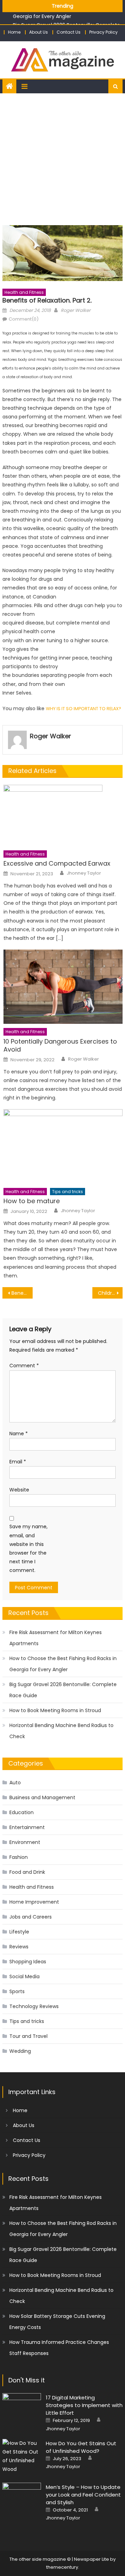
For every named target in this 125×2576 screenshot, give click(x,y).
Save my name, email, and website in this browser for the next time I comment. (28, 1548)
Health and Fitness (24, 292)
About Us (39, 32)
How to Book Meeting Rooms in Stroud (55, 1710)
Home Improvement (34, 1902)
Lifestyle (19, 1932)
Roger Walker (76, 310)
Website (19, 1490)
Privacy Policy (103, 32)
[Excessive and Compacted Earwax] (63, 815)
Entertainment (27, 1827)
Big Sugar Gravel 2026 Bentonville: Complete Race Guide (63, 1690)
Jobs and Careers (31, 1917)
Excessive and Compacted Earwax (57, 863)
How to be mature (32, 1201)
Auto (15, 1783)
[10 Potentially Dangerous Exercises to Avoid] (63, 987)
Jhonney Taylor (84, 873)
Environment (25, 1842)
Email (18, 1462)
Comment (24, 1366)
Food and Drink (27, 1872)
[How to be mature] (63, 1146)
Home (14, 32)
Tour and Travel (28, 2036)
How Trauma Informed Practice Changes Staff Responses (59, 2348)
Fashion (19, 1857)
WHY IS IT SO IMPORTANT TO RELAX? (84, 709)
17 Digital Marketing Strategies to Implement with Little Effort (84, 2405)
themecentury (62, 2567)
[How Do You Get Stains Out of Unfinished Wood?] (22, 2456)
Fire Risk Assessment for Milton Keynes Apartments (56, 1638)
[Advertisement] (62, 159)
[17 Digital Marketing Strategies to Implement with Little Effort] (22, 2407)
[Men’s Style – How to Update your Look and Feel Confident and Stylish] (22, 2496)
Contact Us (69, 32)
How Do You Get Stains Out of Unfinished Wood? (81, 2447)
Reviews (19, 1947)
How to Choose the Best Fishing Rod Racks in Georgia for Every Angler (63, 1664)
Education (22, 1812)
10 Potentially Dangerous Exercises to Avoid (60, 1045)
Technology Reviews (34, 2006)
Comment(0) (24, 319)
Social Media (24, 1976)
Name (19, 1434)
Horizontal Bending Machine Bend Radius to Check (61, 1731)
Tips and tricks (68, 1192)
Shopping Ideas (28, 1962)
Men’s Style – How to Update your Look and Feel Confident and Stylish (83, 2495)
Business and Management (42, 1797)
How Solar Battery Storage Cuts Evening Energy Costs (57, 2322)
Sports (17, 1991)
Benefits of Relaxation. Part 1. (22, 1293)
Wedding (20, 2051)
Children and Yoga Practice (110, 1293)
